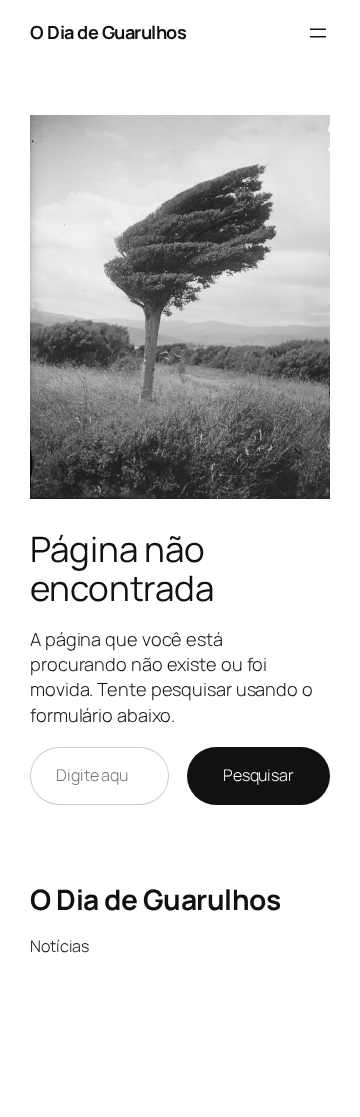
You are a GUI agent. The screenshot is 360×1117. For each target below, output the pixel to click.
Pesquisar (258, 775)
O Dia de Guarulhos (108, 32)
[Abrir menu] (318, 33)
